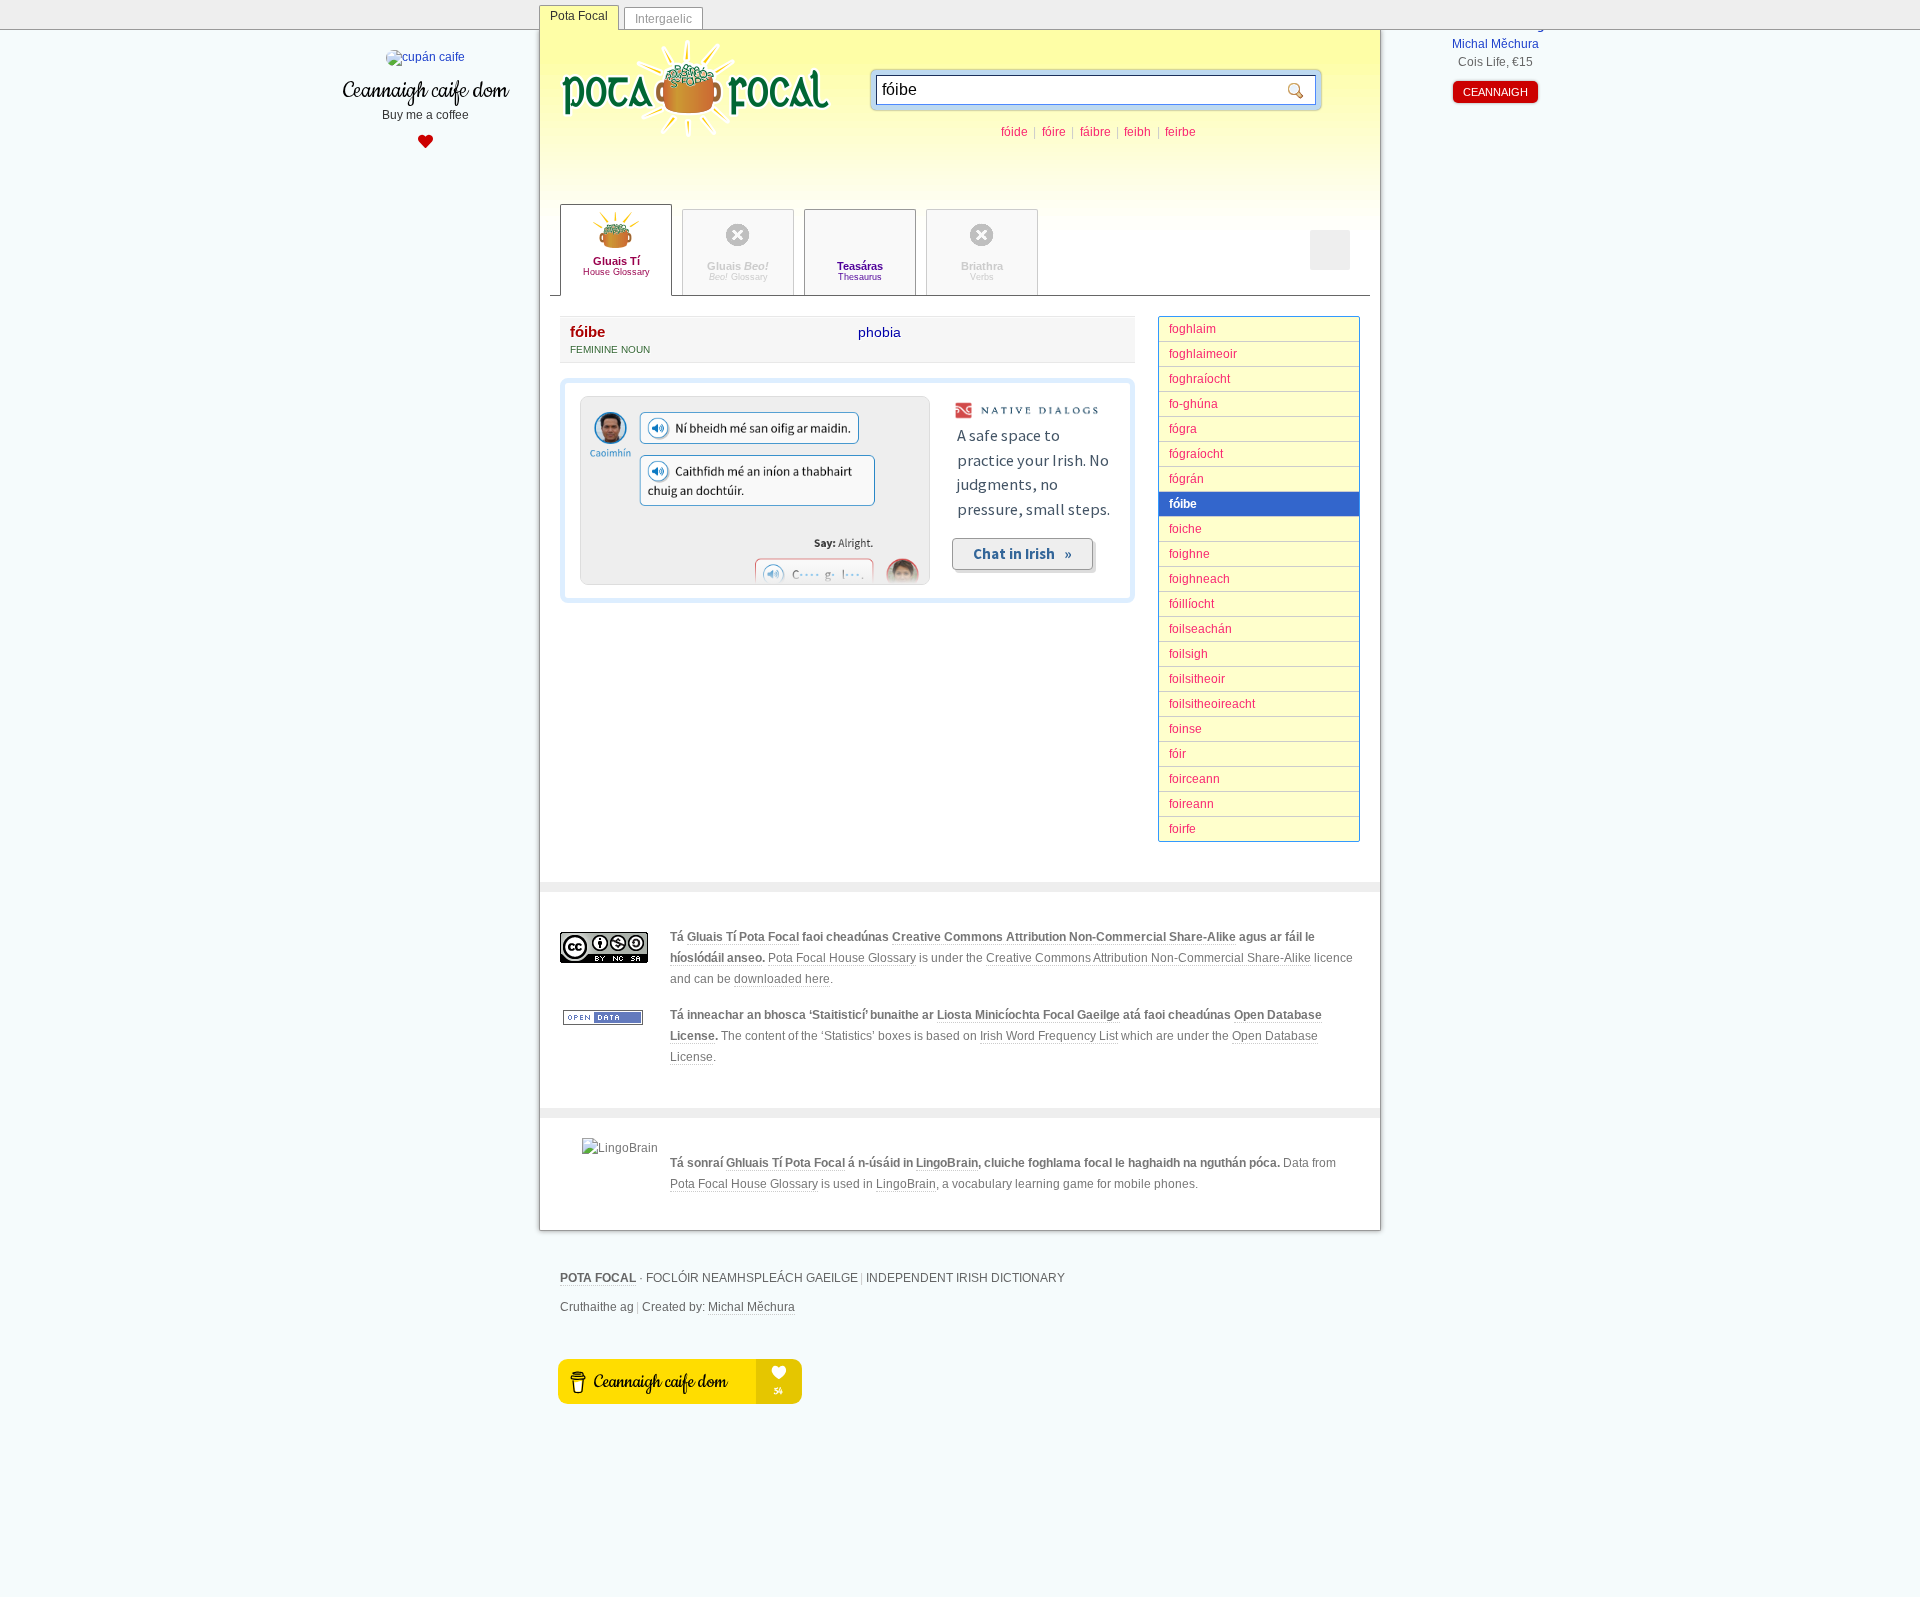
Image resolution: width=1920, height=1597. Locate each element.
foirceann (1194, 779)
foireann (1191, 804)
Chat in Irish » (1022, 553)
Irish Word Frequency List (1049, 1036)
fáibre (1095, 132)
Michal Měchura (751, 1307)
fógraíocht (1196, 454)
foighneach (1199, 579)
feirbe (1180, 132)
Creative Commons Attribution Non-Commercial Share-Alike (1064, 937)
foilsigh (1188, 654)
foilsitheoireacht (1212, 704)
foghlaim (1192, 329)
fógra (1183, 429)
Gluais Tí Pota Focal (743, 937)
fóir (1177, 754)
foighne (1189, 554)
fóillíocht (1191, 604)
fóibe (1183, 504)
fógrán (1186, 479)
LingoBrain (947, 1163)
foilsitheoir (1197, 679)
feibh (1137, 132)
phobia (879, 332)
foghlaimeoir (1203, 354)
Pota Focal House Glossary (842, 958)
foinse (1185, 729)
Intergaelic (663, 19)
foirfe (1182, 829)
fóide (1014, 132)
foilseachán (1200, 629)
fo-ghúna (1193, 404)
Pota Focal (579, 16)
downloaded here (782, 979)
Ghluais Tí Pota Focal (785, 1163)
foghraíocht (1199, 379)
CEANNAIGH (1495, 92)
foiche (1185, 529)
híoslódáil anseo (716, 958)
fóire (1054, 132)
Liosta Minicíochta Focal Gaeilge (1028, 1015)
